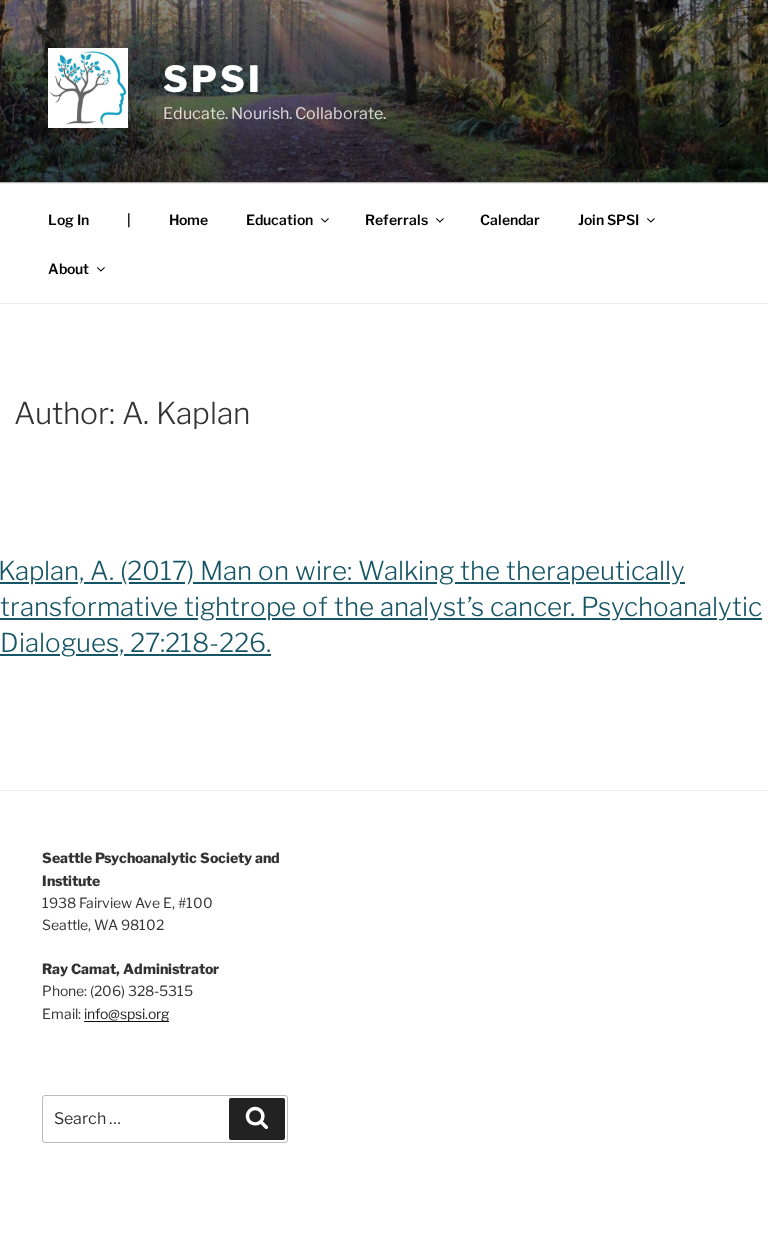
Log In (68, 219)
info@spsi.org (126, 1013)
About (68, 268)
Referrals (396, 219)
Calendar (510, 219)
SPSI (213, 79)
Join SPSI (608, 219)
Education (279, 219)
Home (188, 219)
